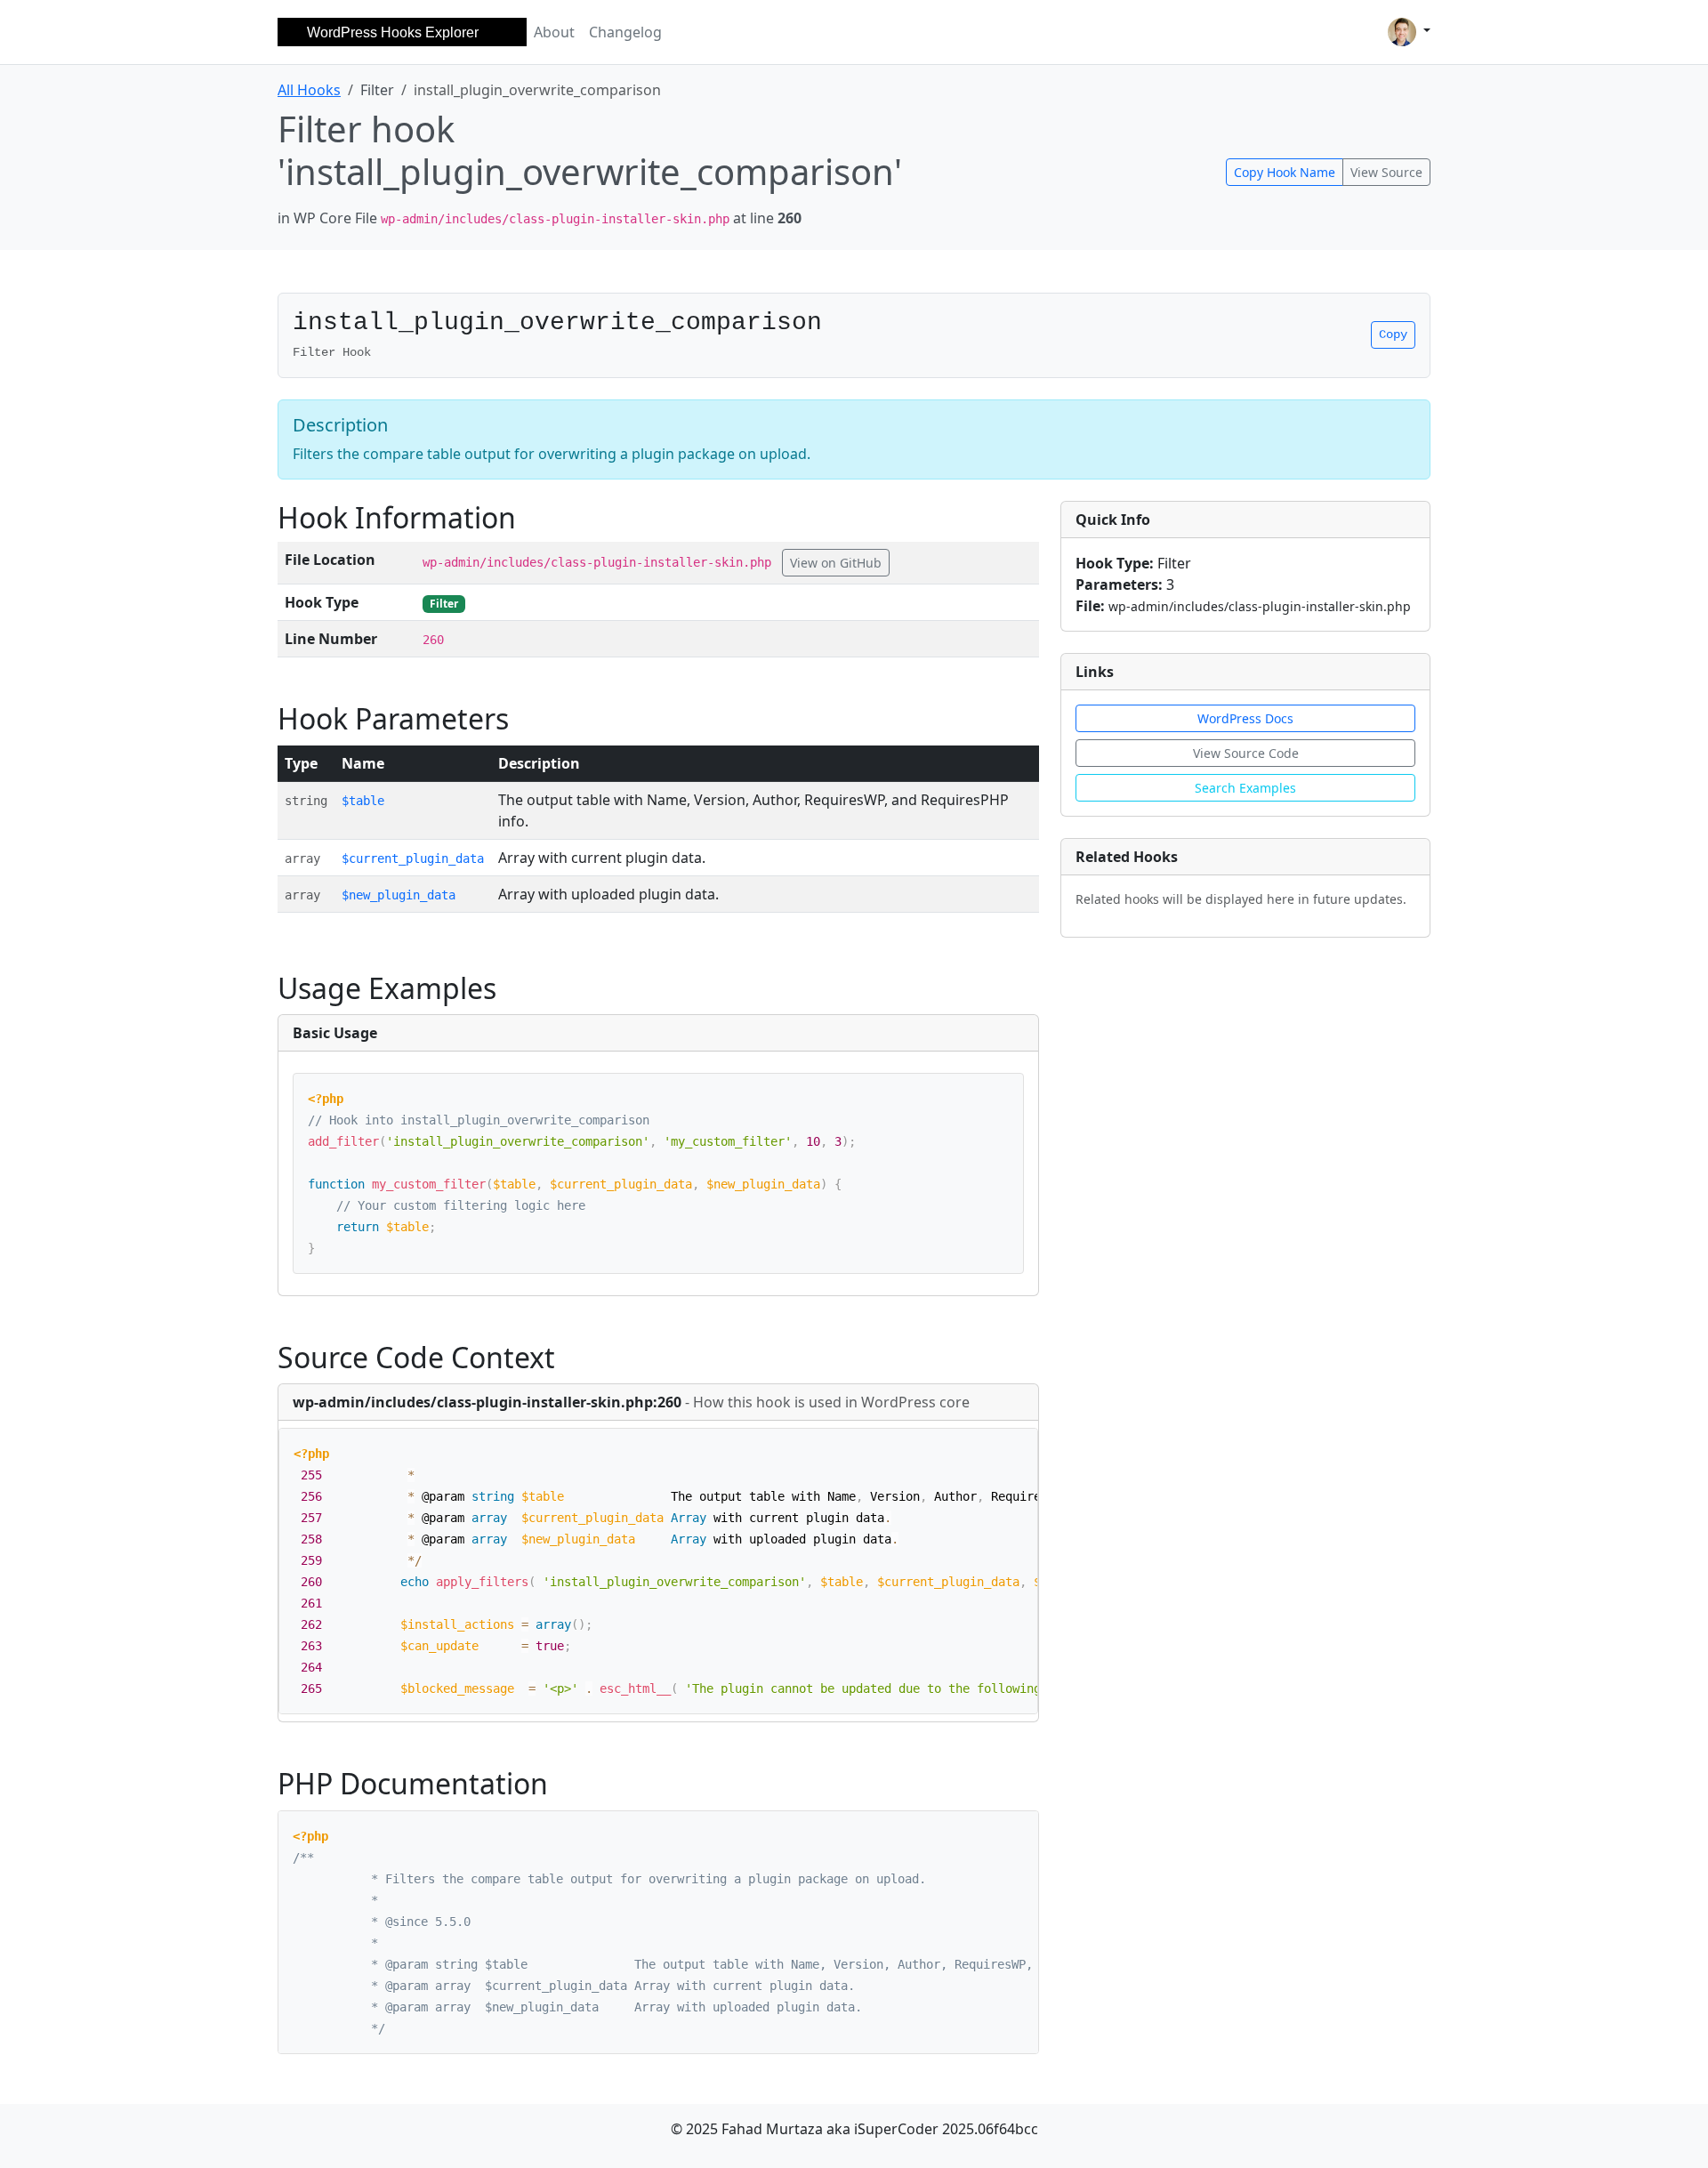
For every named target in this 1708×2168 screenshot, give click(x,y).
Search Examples (1245, 788)
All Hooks (309, 90)
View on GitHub (836, 563)
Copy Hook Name (1285, 172)
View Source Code (1246, 753)
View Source (1386, 172)
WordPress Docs (1245, 718)
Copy (1393, 334)
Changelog (625, 32)
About (554, 32)
